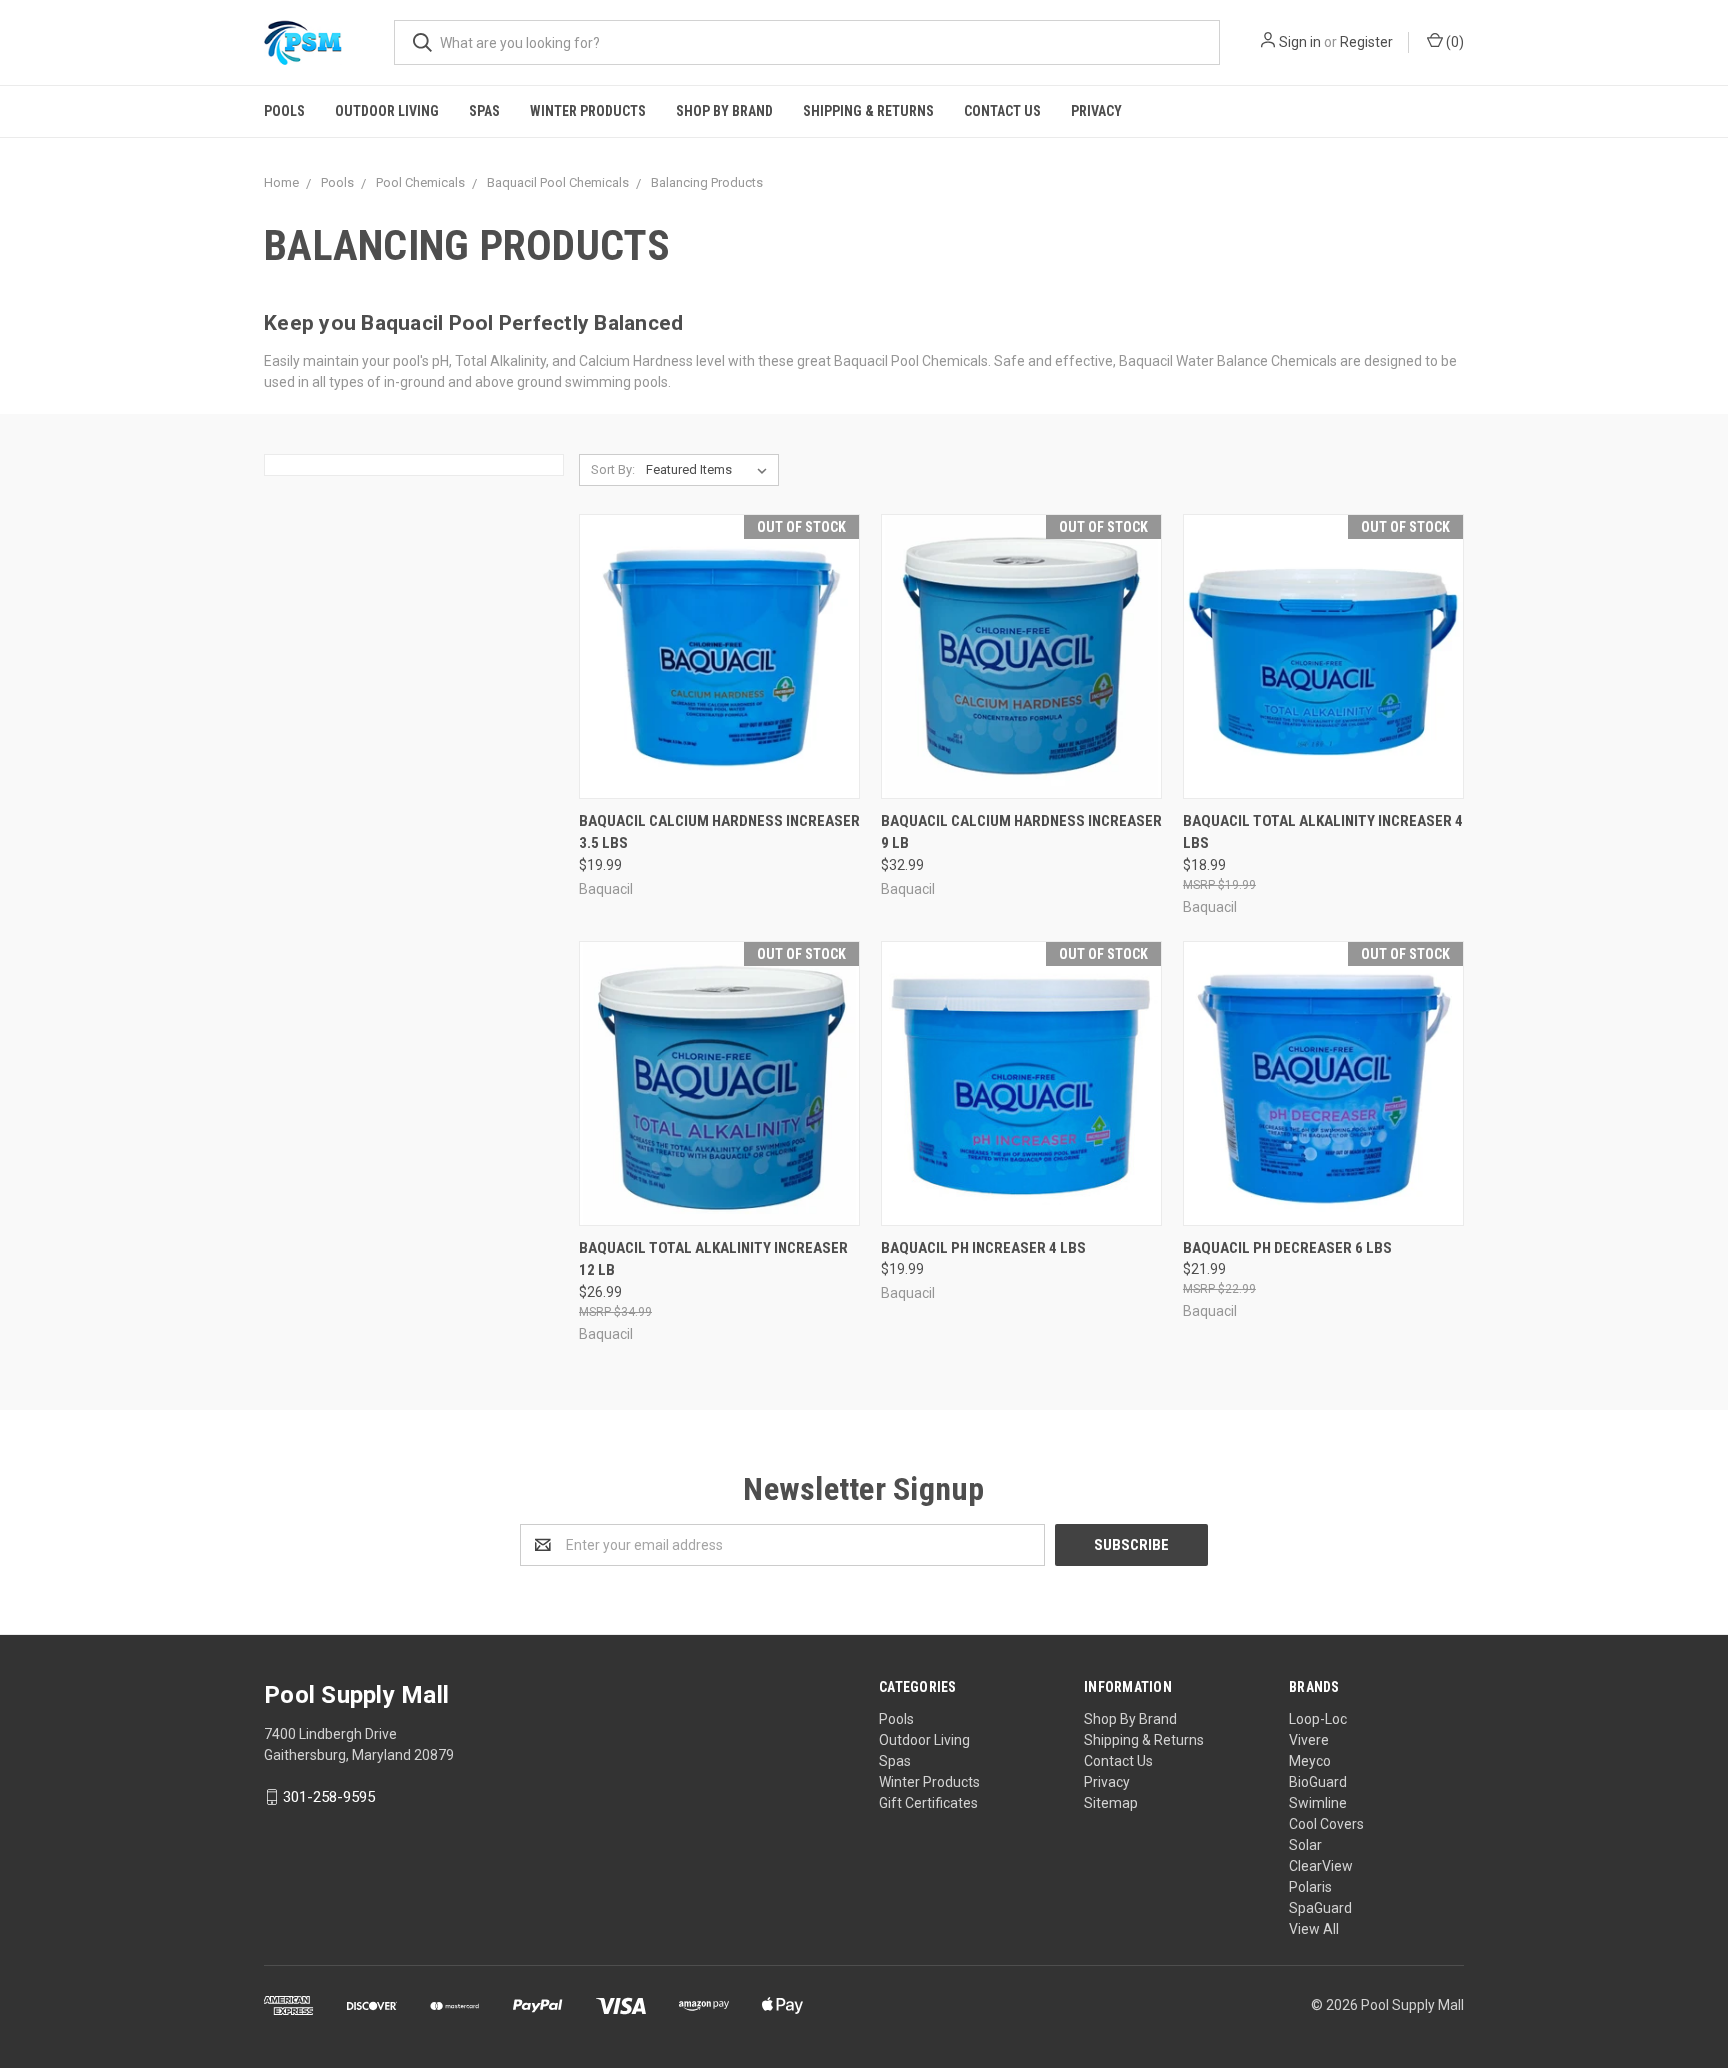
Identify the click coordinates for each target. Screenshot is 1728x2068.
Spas (484, 111)
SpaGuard (1320, 1908)
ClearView (1321, 1866)
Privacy (1096, 111)
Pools (284, 111)
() (1453, 42)
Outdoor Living (387, 111)
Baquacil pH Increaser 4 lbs (983, 1248)
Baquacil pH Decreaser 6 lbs (1287, 1248)
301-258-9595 (329, 1797)
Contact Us (1002, 111)
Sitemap (1111, 1803)
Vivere (1309, 1740)
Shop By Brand (724, 111)
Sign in (1300, 42)
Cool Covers (1326, 1824)
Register (1366, 42)
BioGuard (1318, 1782)
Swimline (1318, 1803)
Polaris (1310, 1887)
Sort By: (613, 469)
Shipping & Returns (868, 111)
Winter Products (588, 111)
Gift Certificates (928, 1803)
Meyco (1310, 1761)
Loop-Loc (1318, 1719)
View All (1314, 1929)
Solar (1305, 1845)
